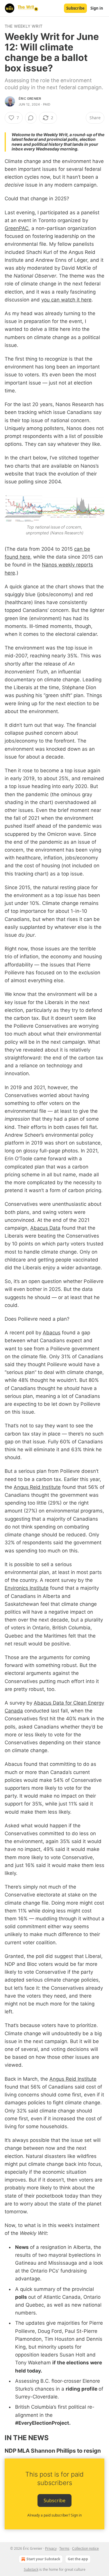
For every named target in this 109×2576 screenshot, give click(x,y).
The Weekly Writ (24, 26)
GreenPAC (17, 228)
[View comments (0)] (31, 118)
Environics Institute (27, 1588)
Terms (64, 2548)
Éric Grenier (30, 99)
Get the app (78, 2559)
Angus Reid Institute (37, 1487)
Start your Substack (43, 2559)
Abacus (52, 1333)
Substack (31, 2569)
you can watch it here (66, 300)
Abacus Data (45, 1228)
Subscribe (75, 8)
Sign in (97, 8)
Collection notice (85, 2548)
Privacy (51, 2548)
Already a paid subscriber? (54, 2515)
